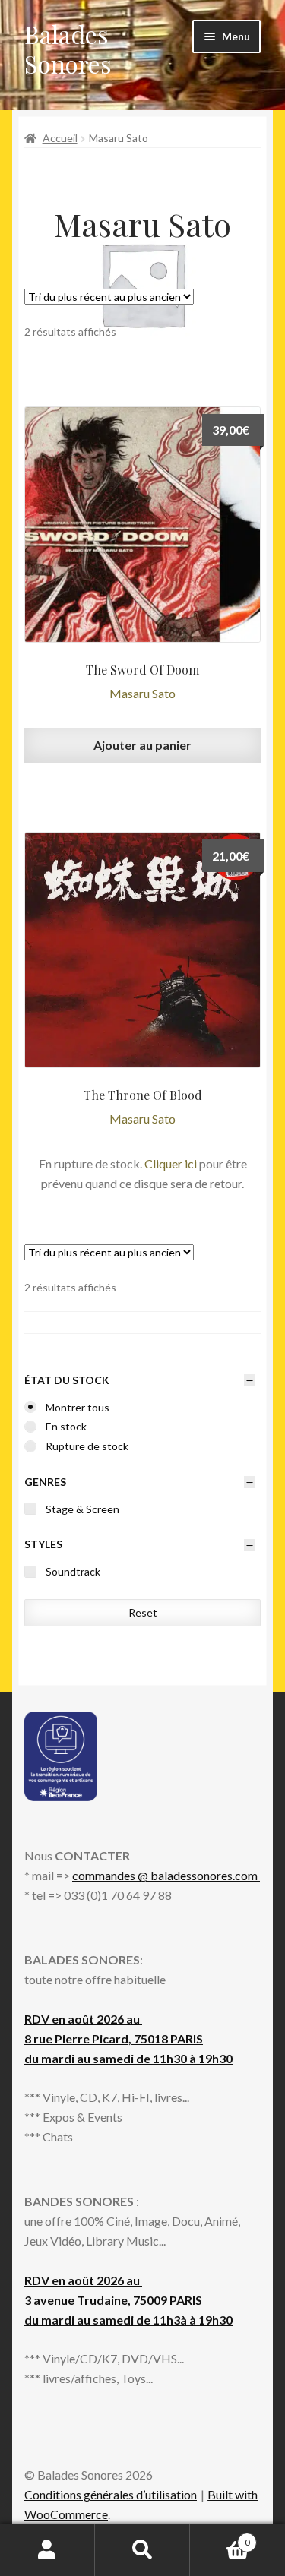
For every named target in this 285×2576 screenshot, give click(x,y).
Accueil (60, 138)
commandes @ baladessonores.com (166, 1875)
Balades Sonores (68, 49)
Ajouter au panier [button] (142, 745)
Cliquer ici (171, 1163)
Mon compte (47, 2550)
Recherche (142, 2550)
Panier (220, 2537)
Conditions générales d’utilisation (111, 2494)
